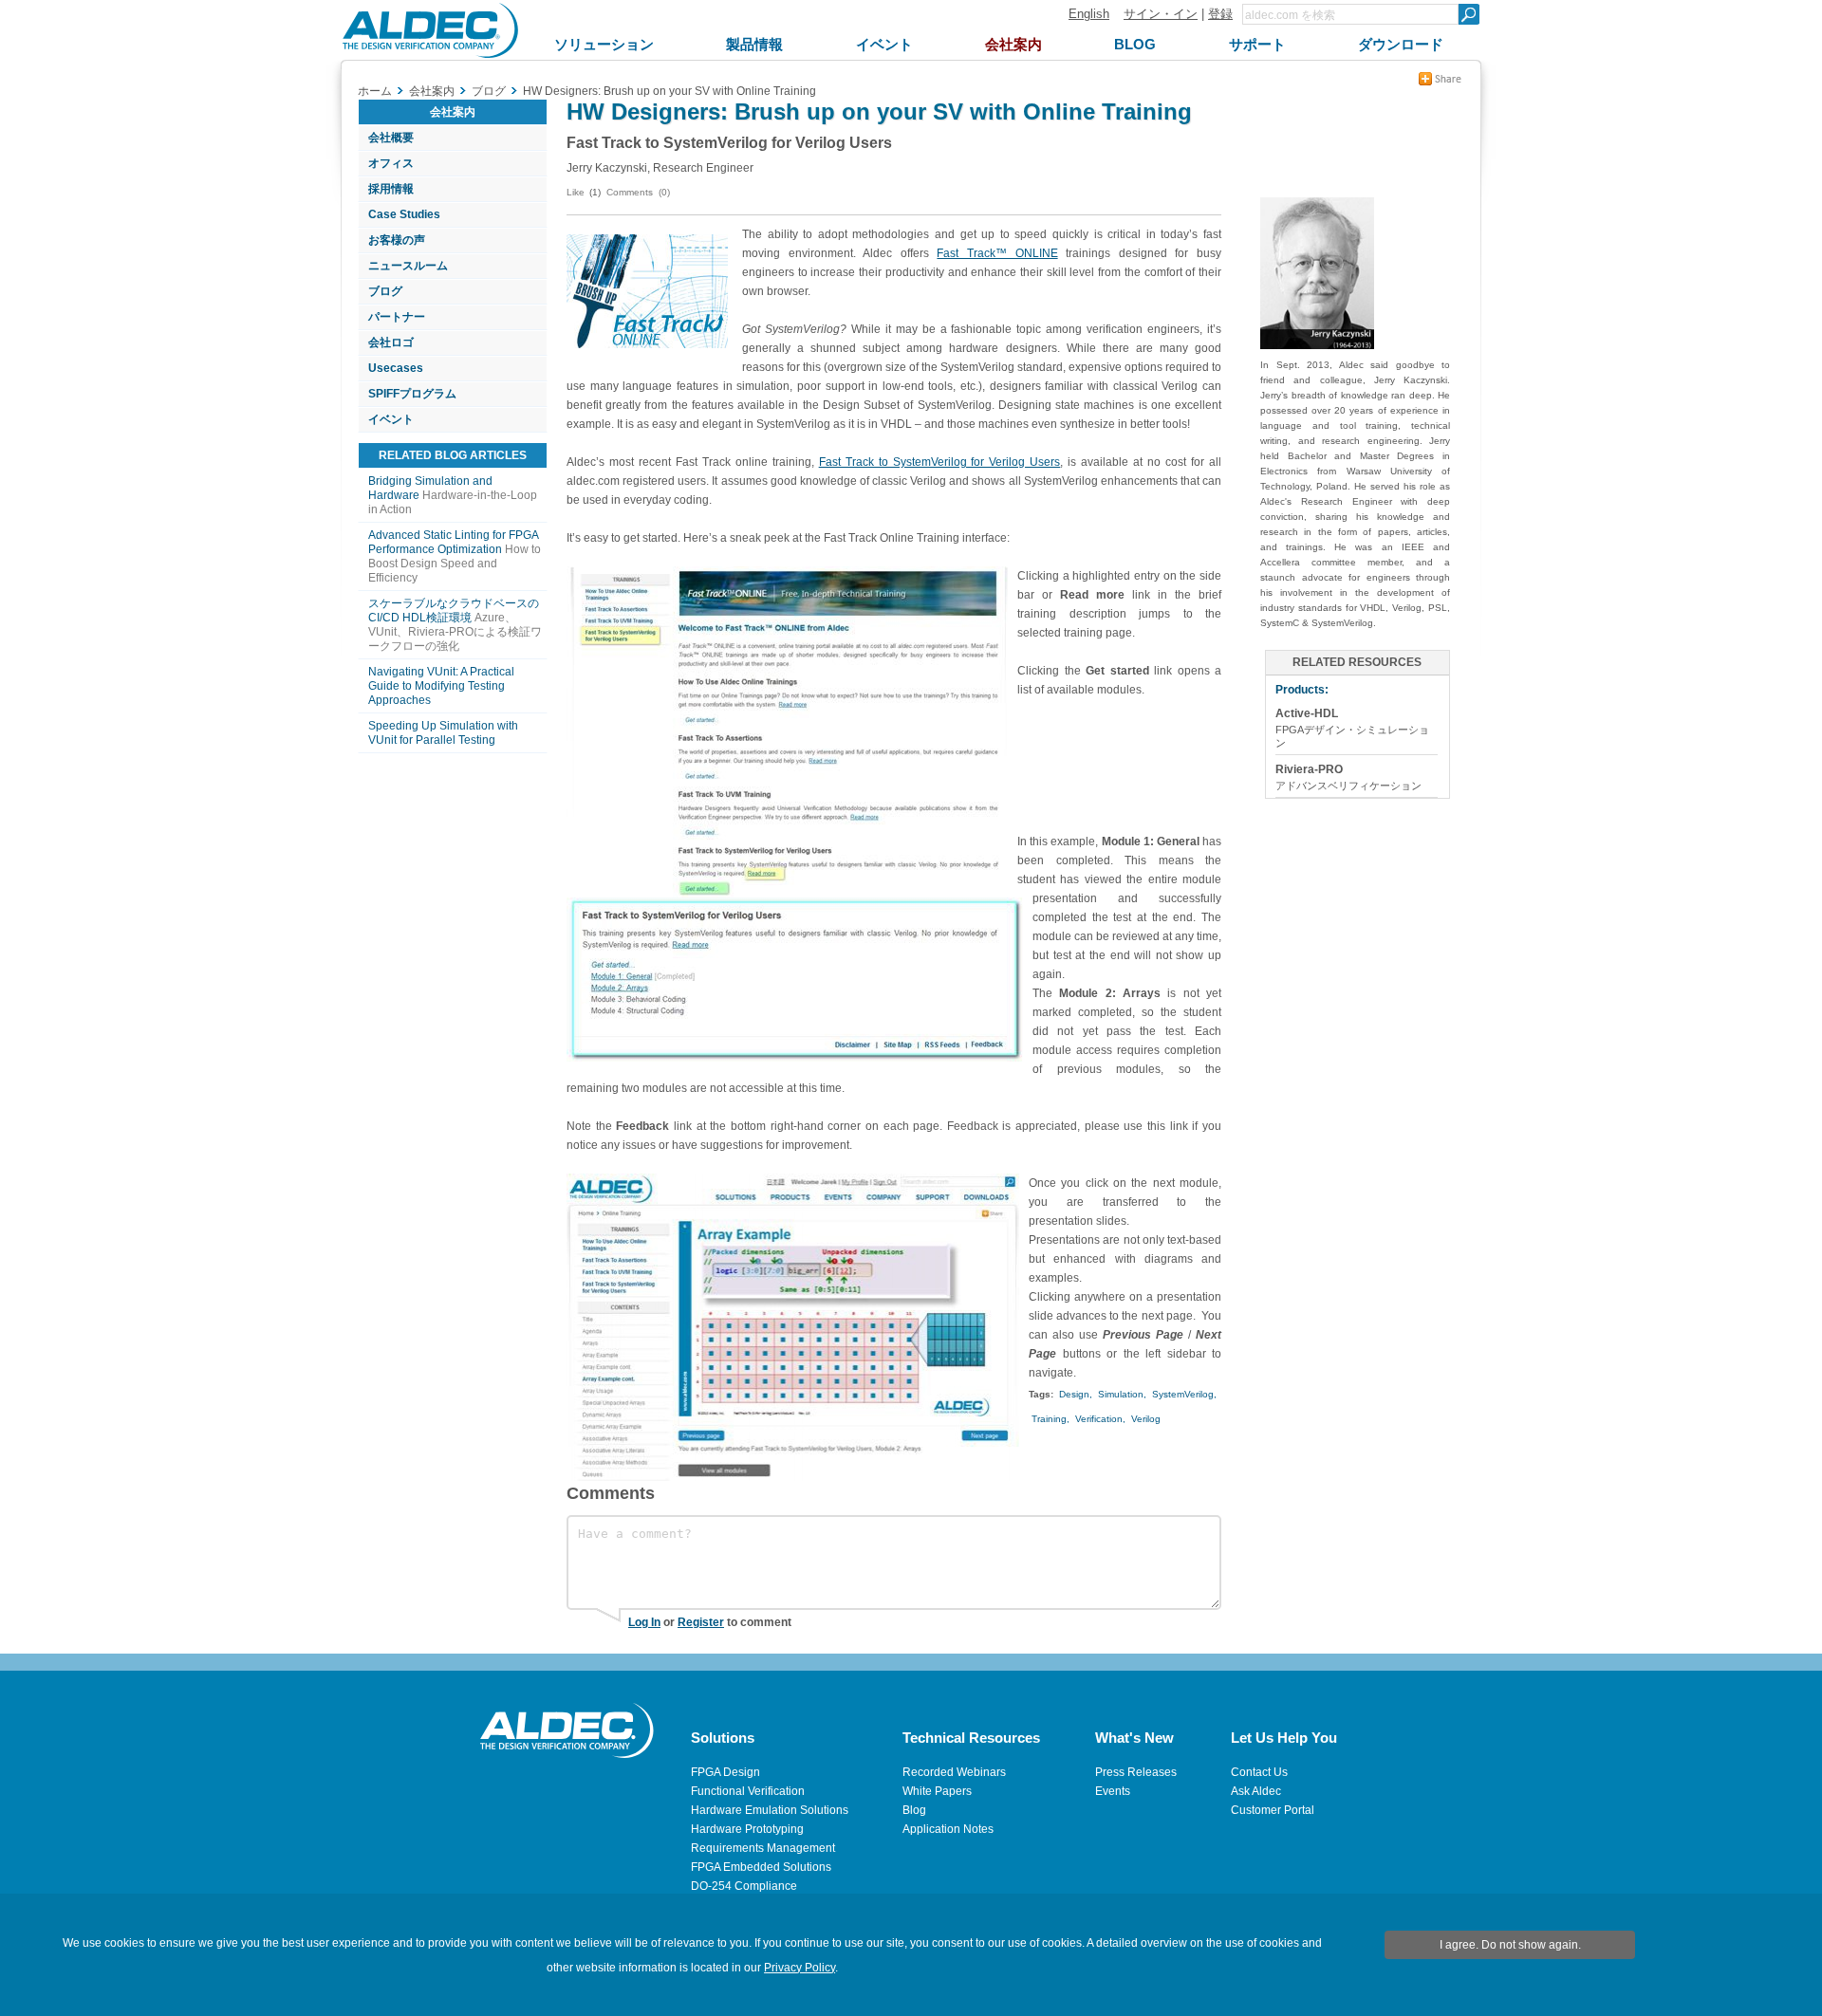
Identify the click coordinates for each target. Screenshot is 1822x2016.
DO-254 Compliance (744, 1886)
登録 (1220, 14)
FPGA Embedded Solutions (761, 1867)
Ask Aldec (1256, 1791)
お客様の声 (397, 240)
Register (701, 1622)
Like (576, 192)
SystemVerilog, (1184, 1394)
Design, (1076, 1394)
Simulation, (1122, 1394)
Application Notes (948, 1829)
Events (1113, 1791)
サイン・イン (1161, 14)
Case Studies (404, 214)
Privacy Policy (799, 1968)
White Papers (937, 1791)
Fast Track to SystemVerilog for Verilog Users (940, 462)
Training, (1050, 1419)
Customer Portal (1273, 1810)
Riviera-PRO (1309, 769)
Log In (644, 1622)
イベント (391, 419)
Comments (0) (638, 192)
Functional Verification (748, 1791)
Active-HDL (1307, 713)
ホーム (375, 91)
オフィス (391, 163)
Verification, (1100, 1419)
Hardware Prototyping (747, 1829)
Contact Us (1259, 1772)
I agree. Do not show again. (1510, 1945)
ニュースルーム (408, 266)
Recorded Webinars (954, 1772)
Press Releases (1136, 1772)
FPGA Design (725, 1772)
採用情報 (391, 189)
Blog (914, 1810)
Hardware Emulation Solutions (770, 1810)
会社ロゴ (391, 342)
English (1089, 14)
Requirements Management (763, 1848)
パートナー (397, 317)
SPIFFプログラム (412, 394)
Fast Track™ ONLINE (997, 253)
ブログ (385, 291)
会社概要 (391, 138)
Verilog (1146, 1419)
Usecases (396, 368)
